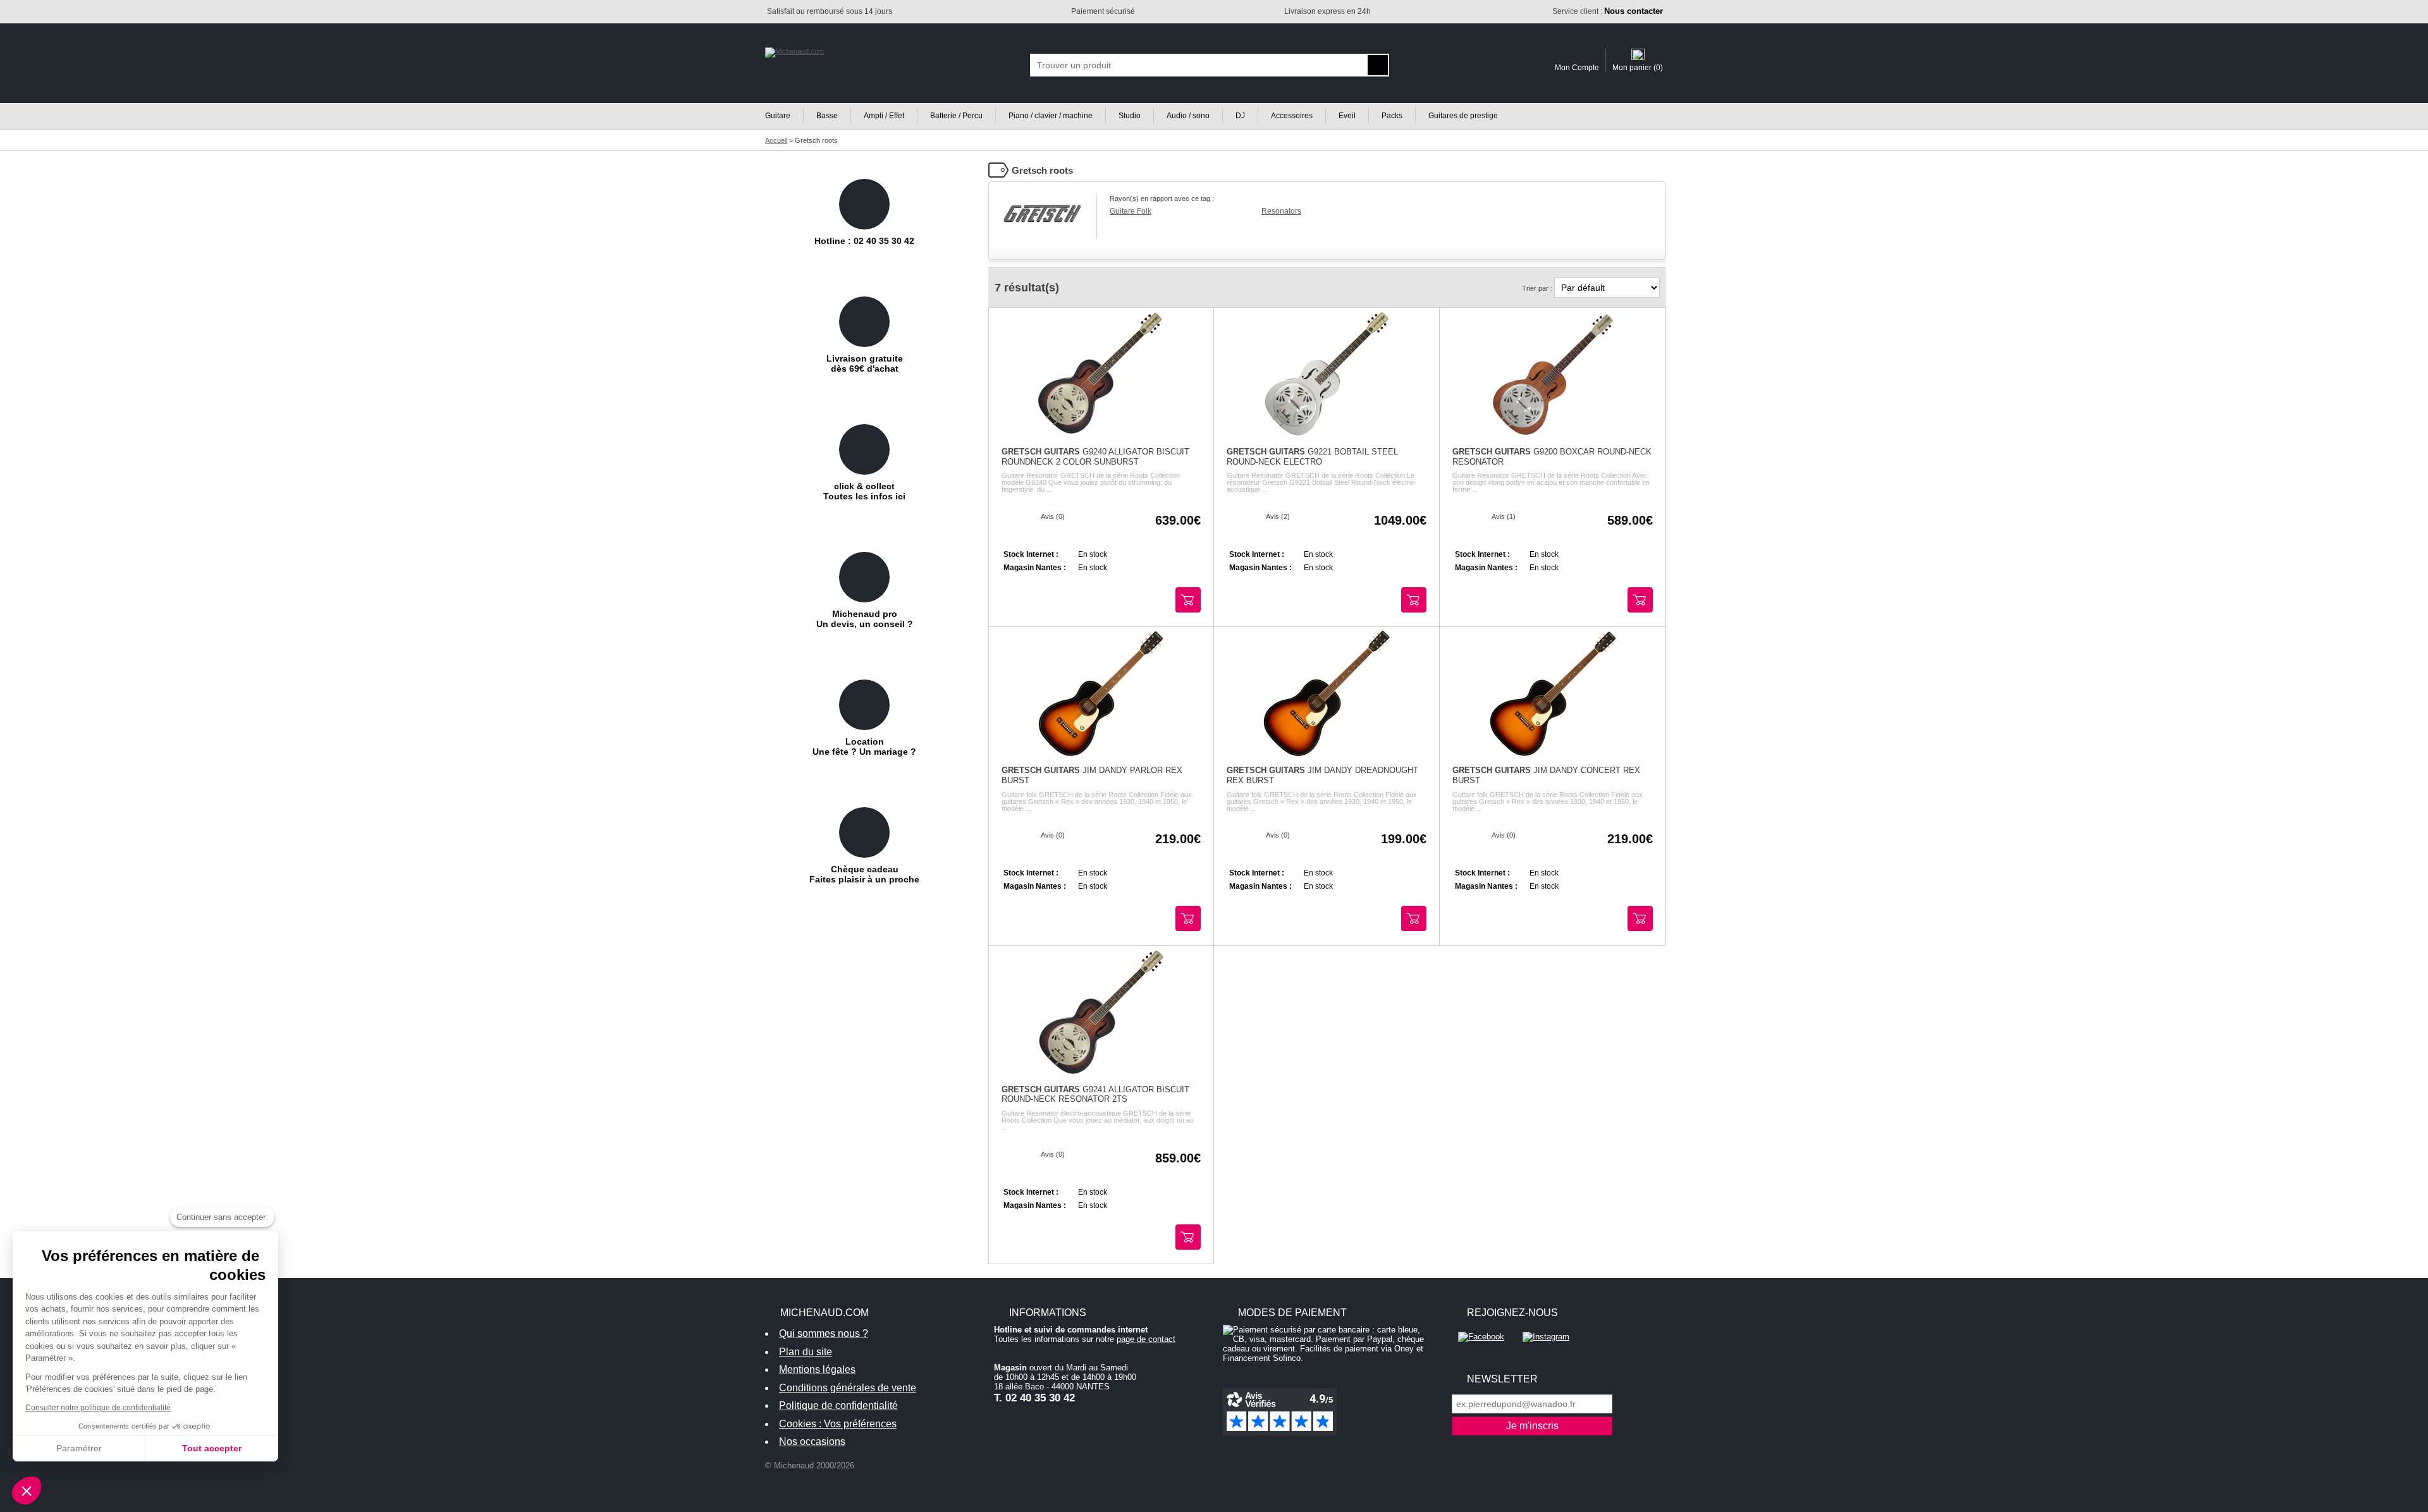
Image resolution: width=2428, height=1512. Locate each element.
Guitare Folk (1131, 211)
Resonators (1281, 211)
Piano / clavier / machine (1051, 116)
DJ (1240, 116)
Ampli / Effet (884, 116)
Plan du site (806, 1352)
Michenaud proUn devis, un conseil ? (865, 619)
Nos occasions (812, 1442)
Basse (827, 116)
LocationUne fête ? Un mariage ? (864, 747)
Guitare (778, 116)
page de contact (1146, 1339)
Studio (1130, 116)
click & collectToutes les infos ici (864, 491)
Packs (1392, 116)
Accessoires (1292, 116)
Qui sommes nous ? (824, 1333)
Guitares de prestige (1463, 116)
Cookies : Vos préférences (838, 1424)
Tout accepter (212, 1448)
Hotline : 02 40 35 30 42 (864, 241)
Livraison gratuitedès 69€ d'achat (865, 363)
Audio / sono (1188, 116)
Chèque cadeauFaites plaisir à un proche (864, 874)
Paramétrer (79, 1448)
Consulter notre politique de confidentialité (98, 1408)
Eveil (1347, 116)
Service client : (1608, 11)
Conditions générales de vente (848, 1388)
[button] (27, 1491)
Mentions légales (817, 1369)
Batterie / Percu (956, 116)
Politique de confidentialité (838, 1405)
